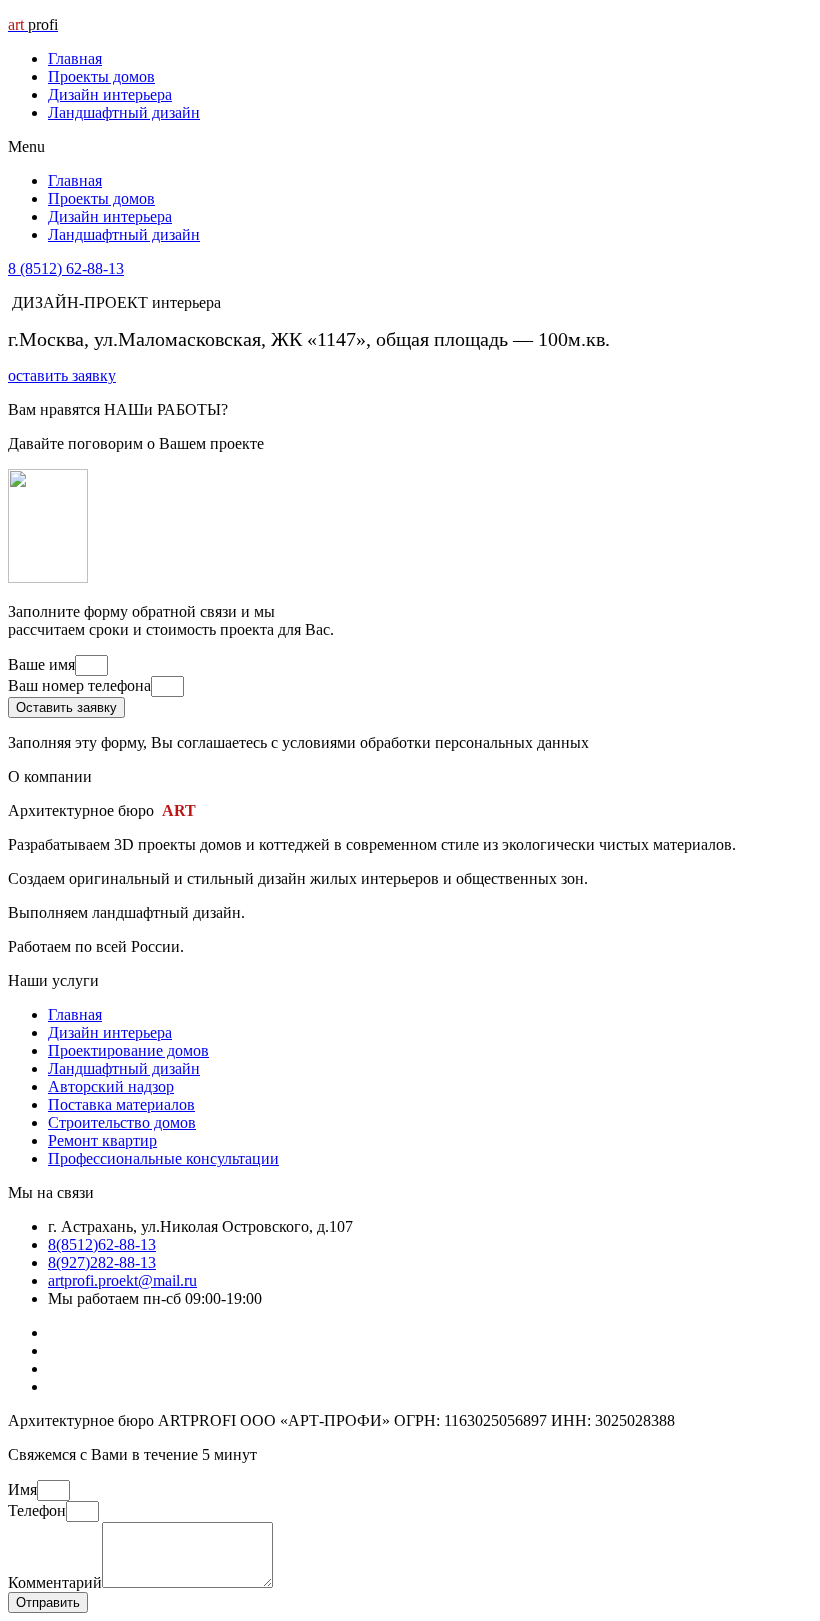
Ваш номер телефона (79, 685)
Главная (75, 58)
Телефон (37, 1510)
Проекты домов (101, 76)
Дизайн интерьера (110, 94)
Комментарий (55, 1582)
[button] (410, 147)
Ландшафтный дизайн (124, 112)
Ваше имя (41, 664)
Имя (22, 1489)
